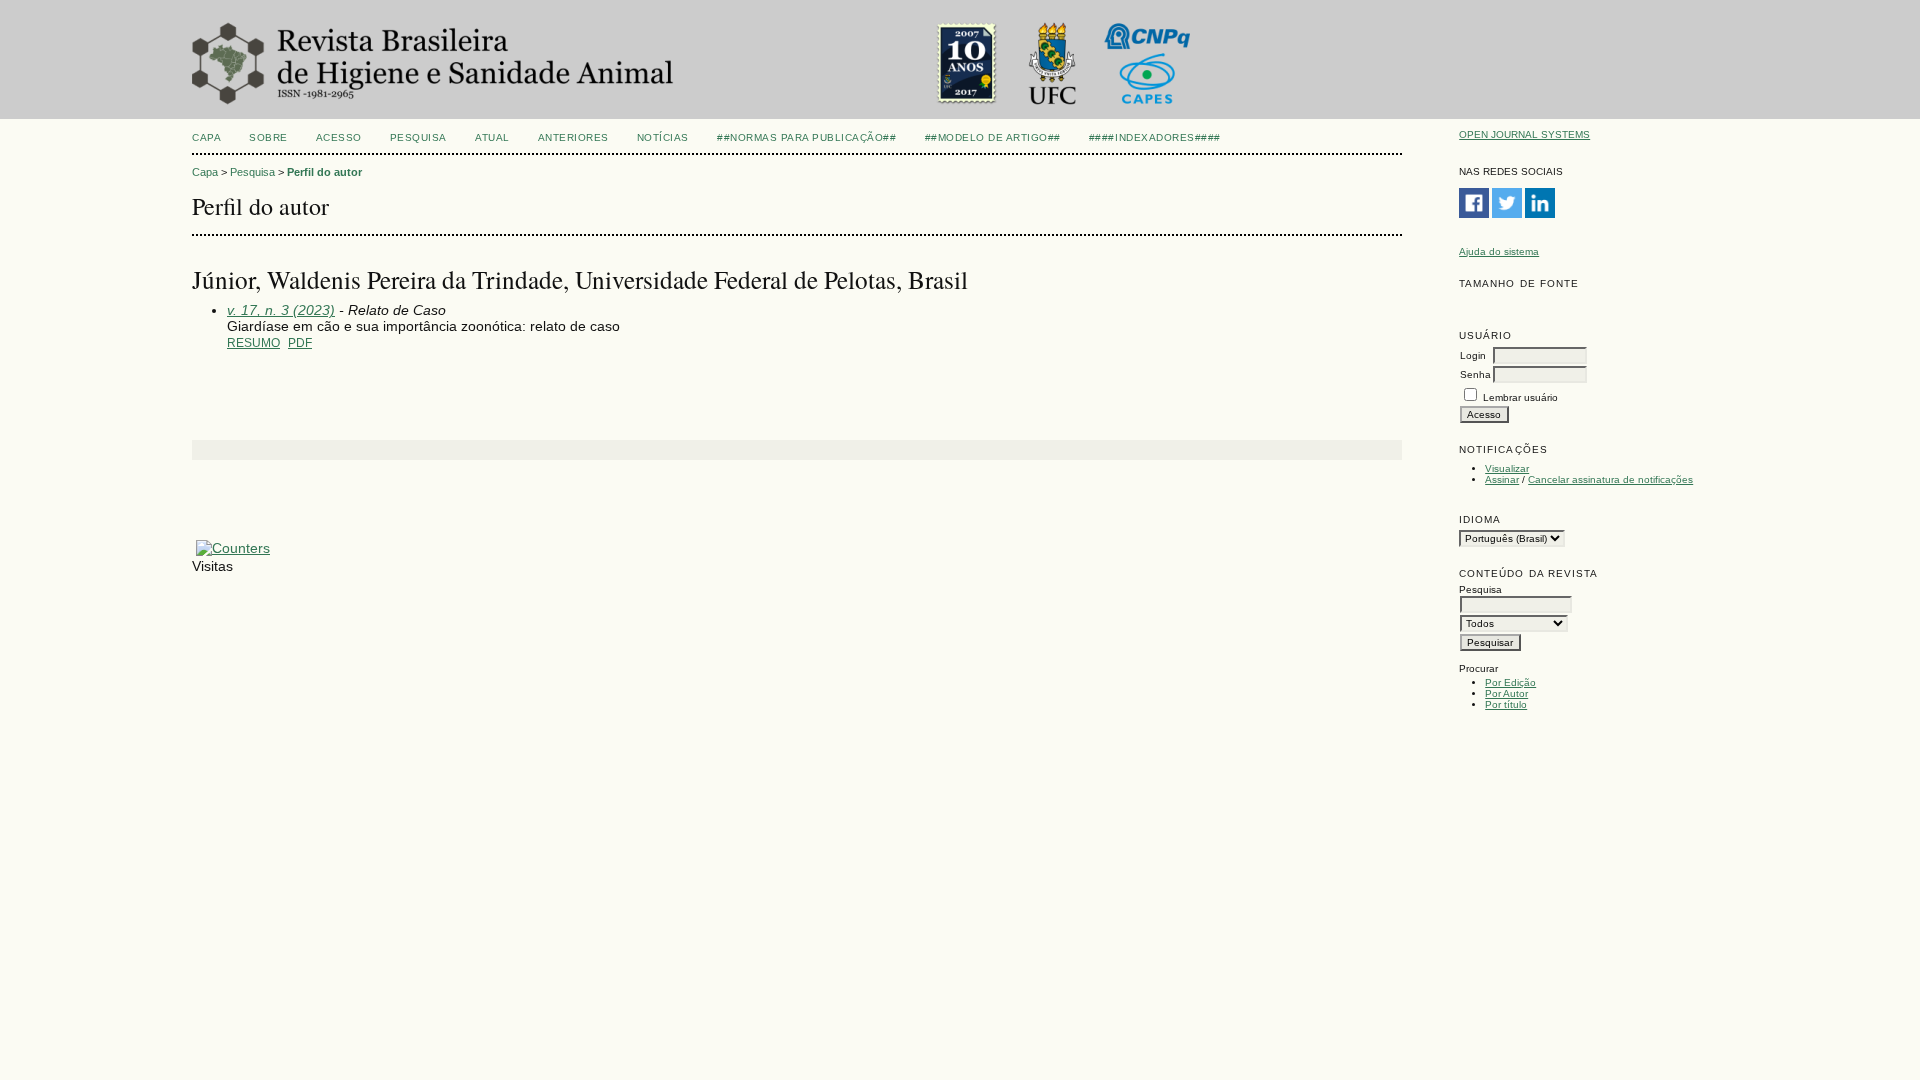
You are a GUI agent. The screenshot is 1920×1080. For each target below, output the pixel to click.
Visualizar (1507, 468)
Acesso (339, 137)
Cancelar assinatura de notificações (1610, 479)
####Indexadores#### (1155, 137)
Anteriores (573, 137)
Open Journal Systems (1524, 134)
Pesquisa (418, 137)
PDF (300, 343)
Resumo (253, 343)
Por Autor (1506, 693)
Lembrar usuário (1520, 397)
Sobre (268, 137)
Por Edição (1510, 682)
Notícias (663, 137)
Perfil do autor (324, 172)
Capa (206, 137)
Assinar (1502, 479)
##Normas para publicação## (807, 137)
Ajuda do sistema (1499, 251)
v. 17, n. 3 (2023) (281, 310)
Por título (1506, 704)
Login (1473, 355)
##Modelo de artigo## (993, 137)
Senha (1475, 374)
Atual (492, 137)
